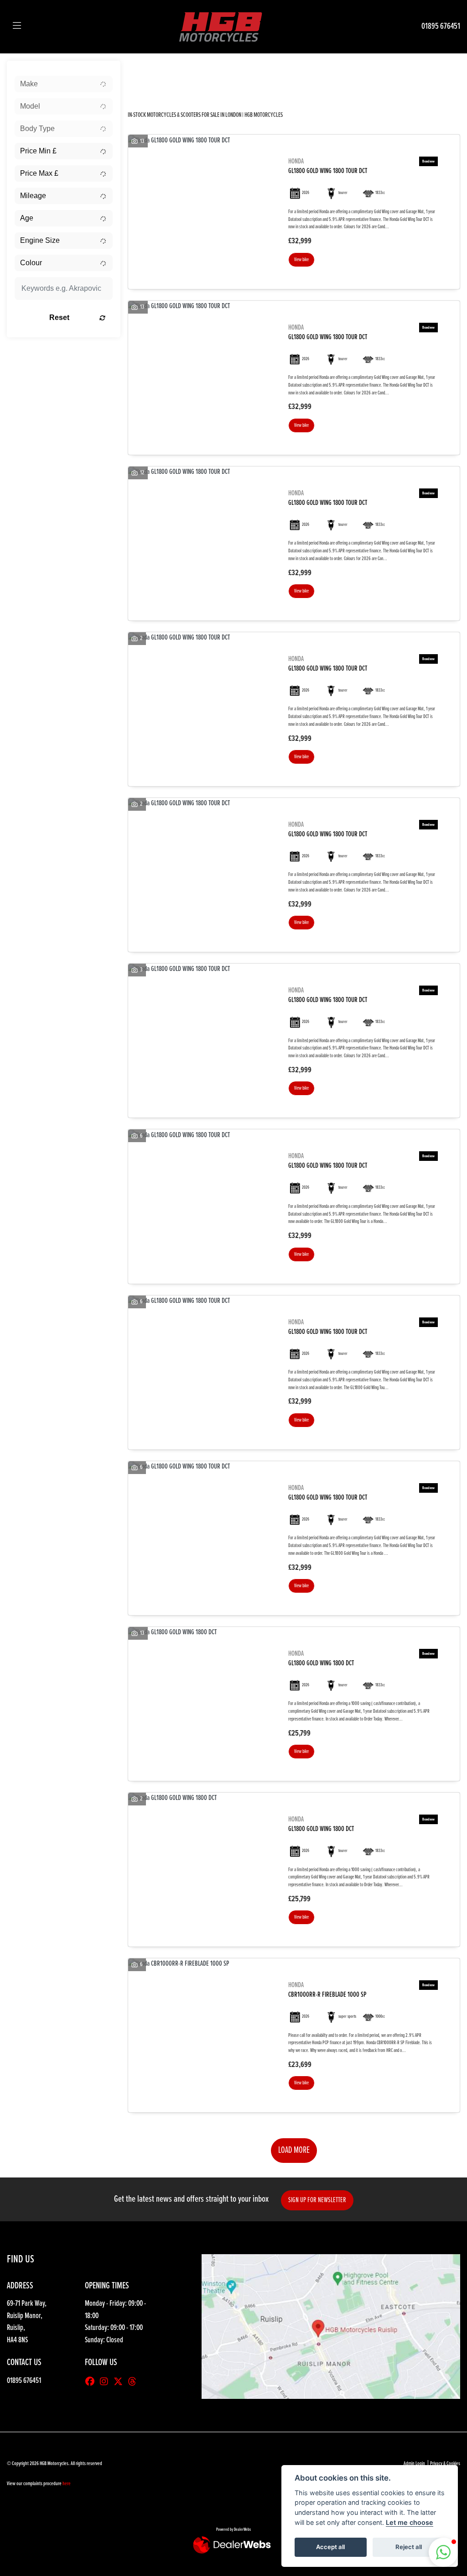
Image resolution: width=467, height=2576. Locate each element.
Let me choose (410, 2522)
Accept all (330, 2547)
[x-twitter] (120, 2382)
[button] (443, 2552)
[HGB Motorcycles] (220, 26)
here (67, 2484)
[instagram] (106, 2382)
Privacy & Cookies (445, 2464)
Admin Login (414, 2464)
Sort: (142, 70)
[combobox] (64, 84)
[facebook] (92, 2382)
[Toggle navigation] (17, 26)
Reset (59, 317)
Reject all (409, 2547)
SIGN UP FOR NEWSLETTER (317, 2200)
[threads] (135, 2382)
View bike (301, 260)
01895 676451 (441, 26)
